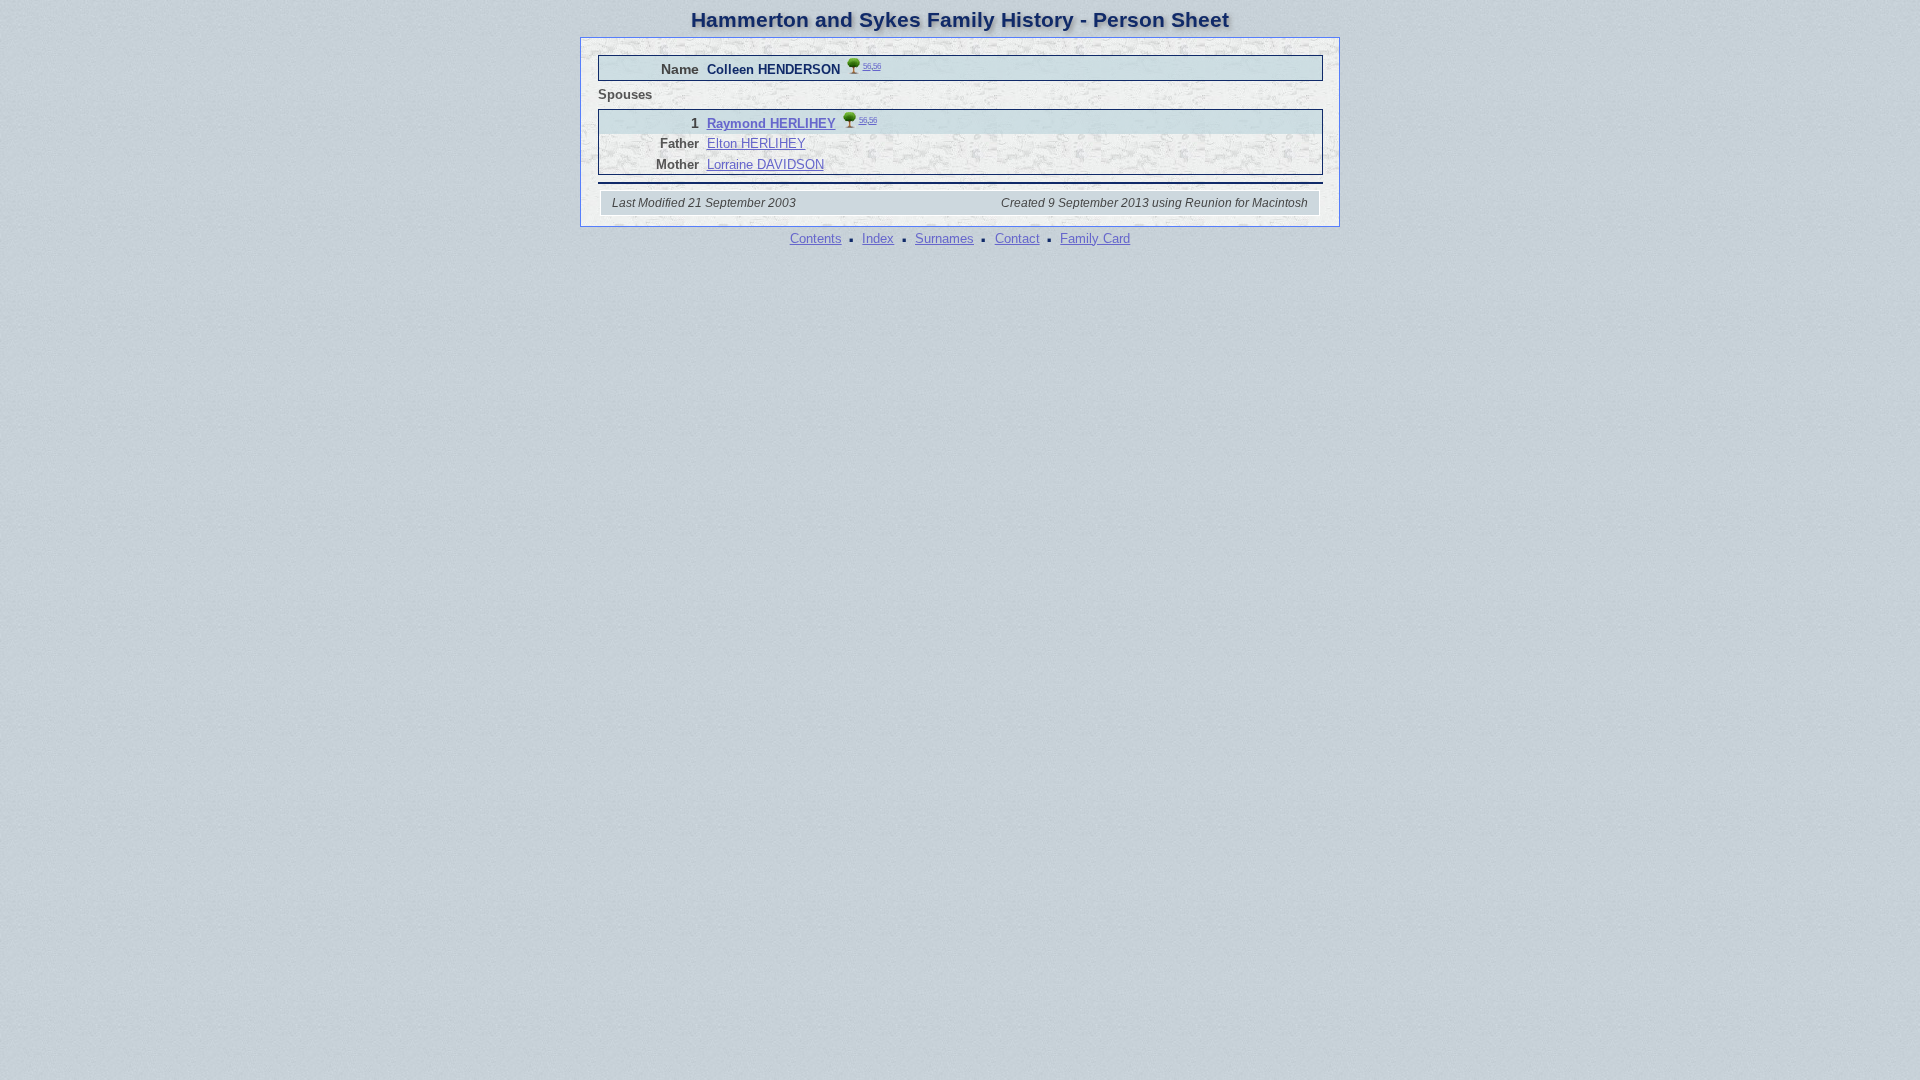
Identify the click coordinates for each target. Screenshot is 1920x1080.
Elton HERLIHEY (756, 143)
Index (878, 238)
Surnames (944, 238)
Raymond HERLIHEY (771, 123)
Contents (816, 238)
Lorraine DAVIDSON (765, 164)
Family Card (1095, 238)
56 (867, 66)
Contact (1017, 238)
